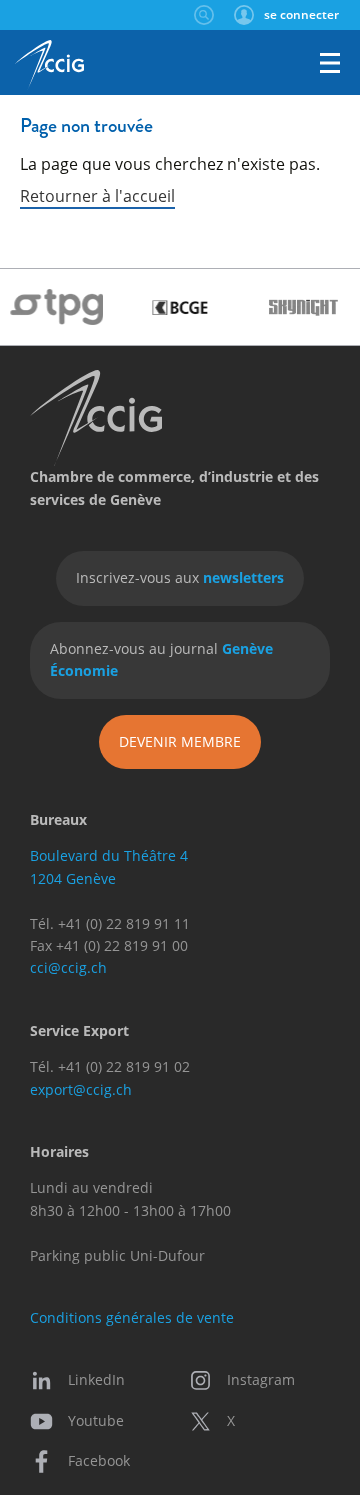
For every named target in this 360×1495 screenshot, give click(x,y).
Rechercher (203, 15)
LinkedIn (96, 1379)
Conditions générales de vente (132, 1317)
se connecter (301, 14)
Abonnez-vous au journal (161, 659)
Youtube (96, 1420)
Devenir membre (180, 741)
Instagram (261, 1379)
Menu (330, 63)
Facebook (99, 1460)
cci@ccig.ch (68, 967)
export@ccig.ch (81, 1089)
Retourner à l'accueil (97, 195)
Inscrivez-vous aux (180, 577)
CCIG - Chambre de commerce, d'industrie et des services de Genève (49, 65)
